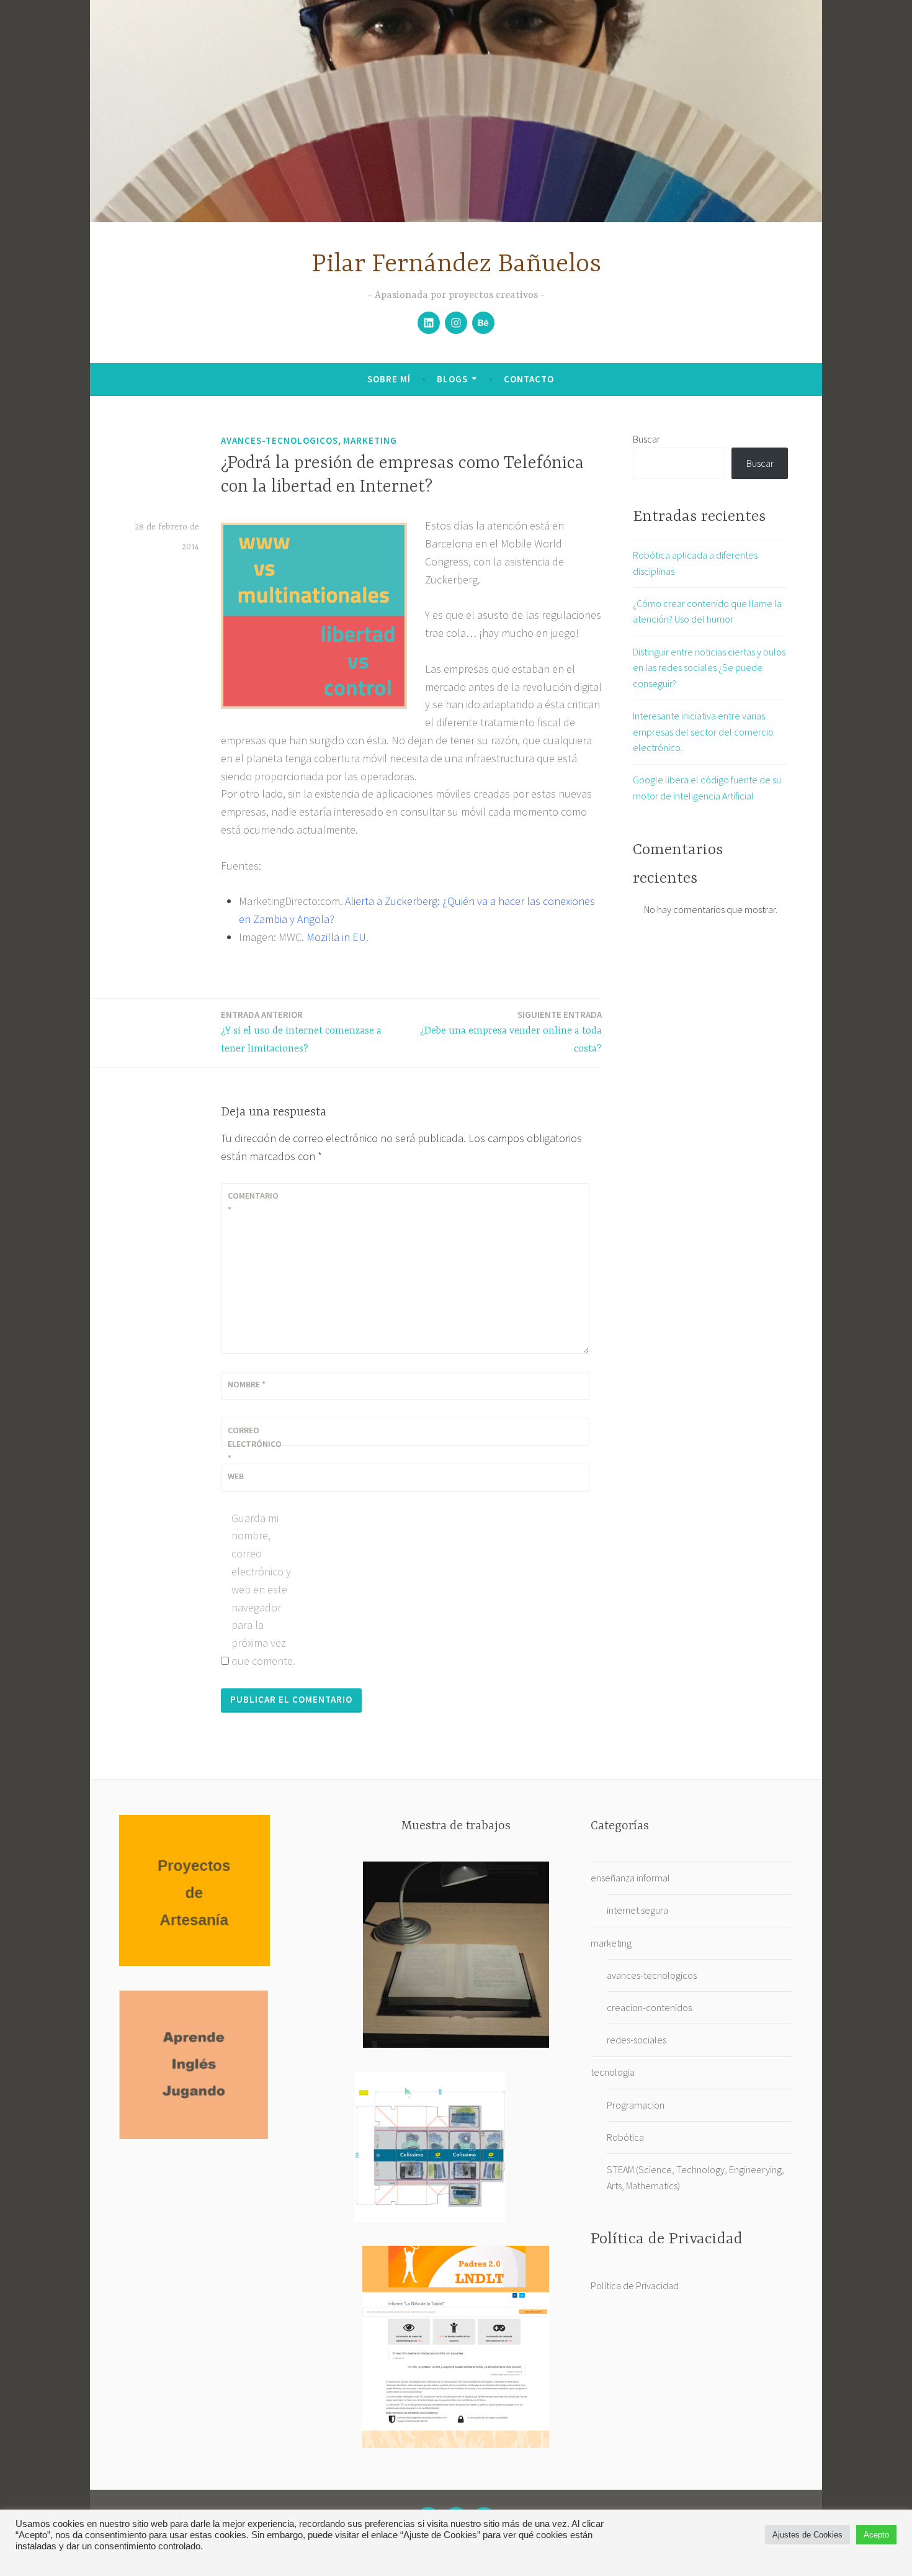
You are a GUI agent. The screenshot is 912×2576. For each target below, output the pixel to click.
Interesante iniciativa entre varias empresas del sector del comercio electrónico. (703, 732)
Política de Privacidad (635, 2286)
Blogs (452, 379)
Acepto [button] (876, 2535)
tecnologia (613, 2072)
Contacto (529, 379)
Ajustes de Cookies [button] (807, 2535)
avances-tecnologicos (279, 440)
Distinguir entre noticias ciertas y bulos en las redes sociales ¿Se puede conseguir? (709, 668)
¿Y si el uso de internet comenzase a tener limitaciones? (301, 1032)
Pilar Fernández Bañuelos (456, 265)
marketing (370, 440)
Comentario (253, 1202)
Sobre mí (389, 379)
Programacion (636, 2105)
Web (236, 1476)
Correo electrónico (255, 1444)
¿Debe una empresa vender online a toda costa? (511, 1032)
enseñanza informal (630, 1878)
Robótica (625, 2137)
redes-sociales (637, 2040)
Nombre (247, 1384)
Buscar (646, 439)
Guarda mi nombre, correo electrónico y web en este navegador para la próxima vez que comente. (263, 1589)
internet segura (637, 1910)
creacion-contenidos (649, 2007)
